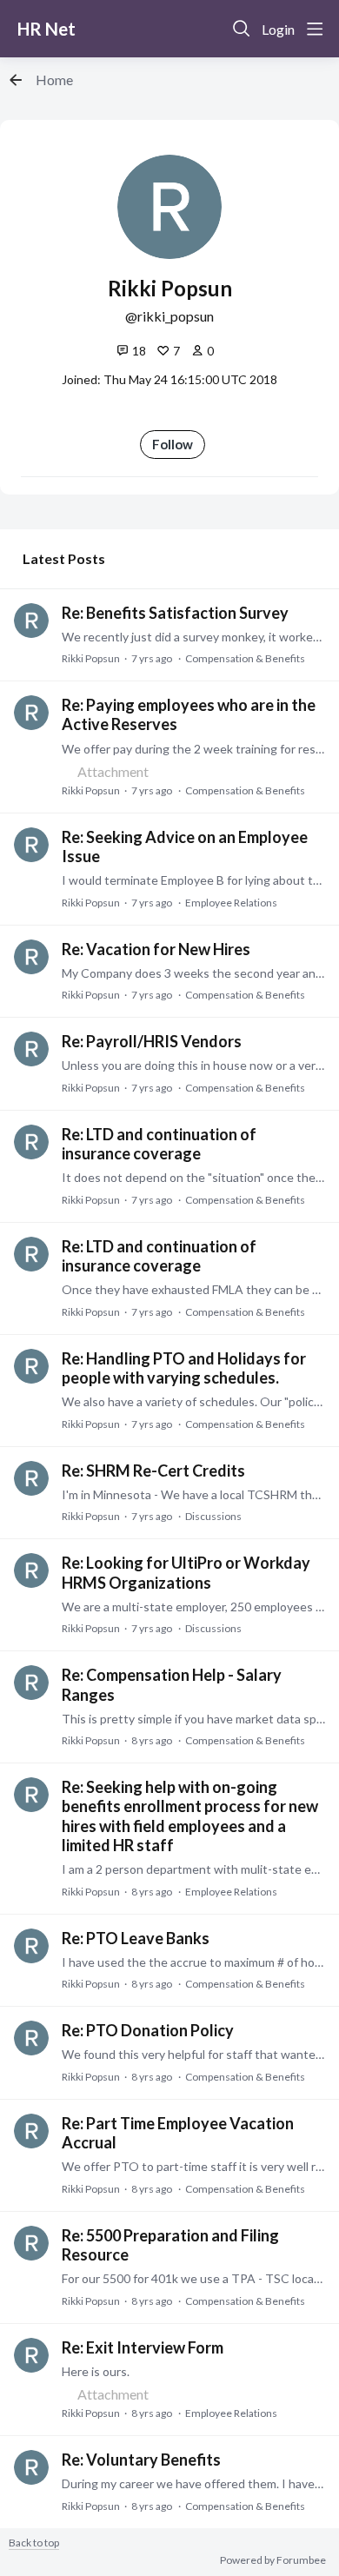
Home (54, 80)
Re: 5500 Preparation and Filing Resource (170, 2245)
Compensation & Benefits (245, 658)
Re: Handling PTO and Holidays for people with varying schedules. (184, 1368)
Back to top (34, 2543)
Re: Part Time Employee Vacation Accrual (178, 2133)
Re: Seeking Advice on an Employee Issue (185, 846)
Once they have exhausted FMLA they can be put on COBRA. (193, 1289)
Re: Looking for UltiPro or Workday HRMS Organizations (186, 1572)
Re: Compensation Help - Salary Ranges (172, 1684)
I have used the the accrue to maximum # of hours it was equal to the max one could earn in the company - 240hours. (193, 1962)
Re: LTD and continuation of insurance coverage (159, 1144)
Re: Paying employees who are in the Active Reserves (189, 714)
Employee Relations (231, 903)
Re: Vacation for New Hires (156, 949)
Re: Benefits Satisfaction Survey (175, 613)
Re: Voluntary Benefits (141, 2460)
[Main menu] (315, 29)
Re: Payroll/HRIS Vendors (152, 1041)
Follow (173, 444)
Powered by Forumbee (273, 2560)
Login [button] (278, 29)
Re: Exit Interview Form (143, 2347)
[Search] (242, 29)
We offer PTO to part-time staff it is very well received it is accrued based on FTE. (193, 2166)
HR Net (47, 29)
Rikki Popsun (91, 658)
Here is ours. (96, 2371)
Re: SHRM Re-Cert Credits (153, 1471)
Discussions (213, 1516)
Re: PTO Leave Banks (136, 1938)
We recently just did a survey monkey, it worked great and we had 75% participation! (193, 637)
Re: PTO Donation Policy (148, 2030)
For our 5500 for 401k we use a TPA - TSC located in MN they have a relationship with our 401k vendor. (193, 2278)
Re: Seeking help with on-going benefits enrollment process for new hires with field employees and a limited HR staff (190, 1816)
